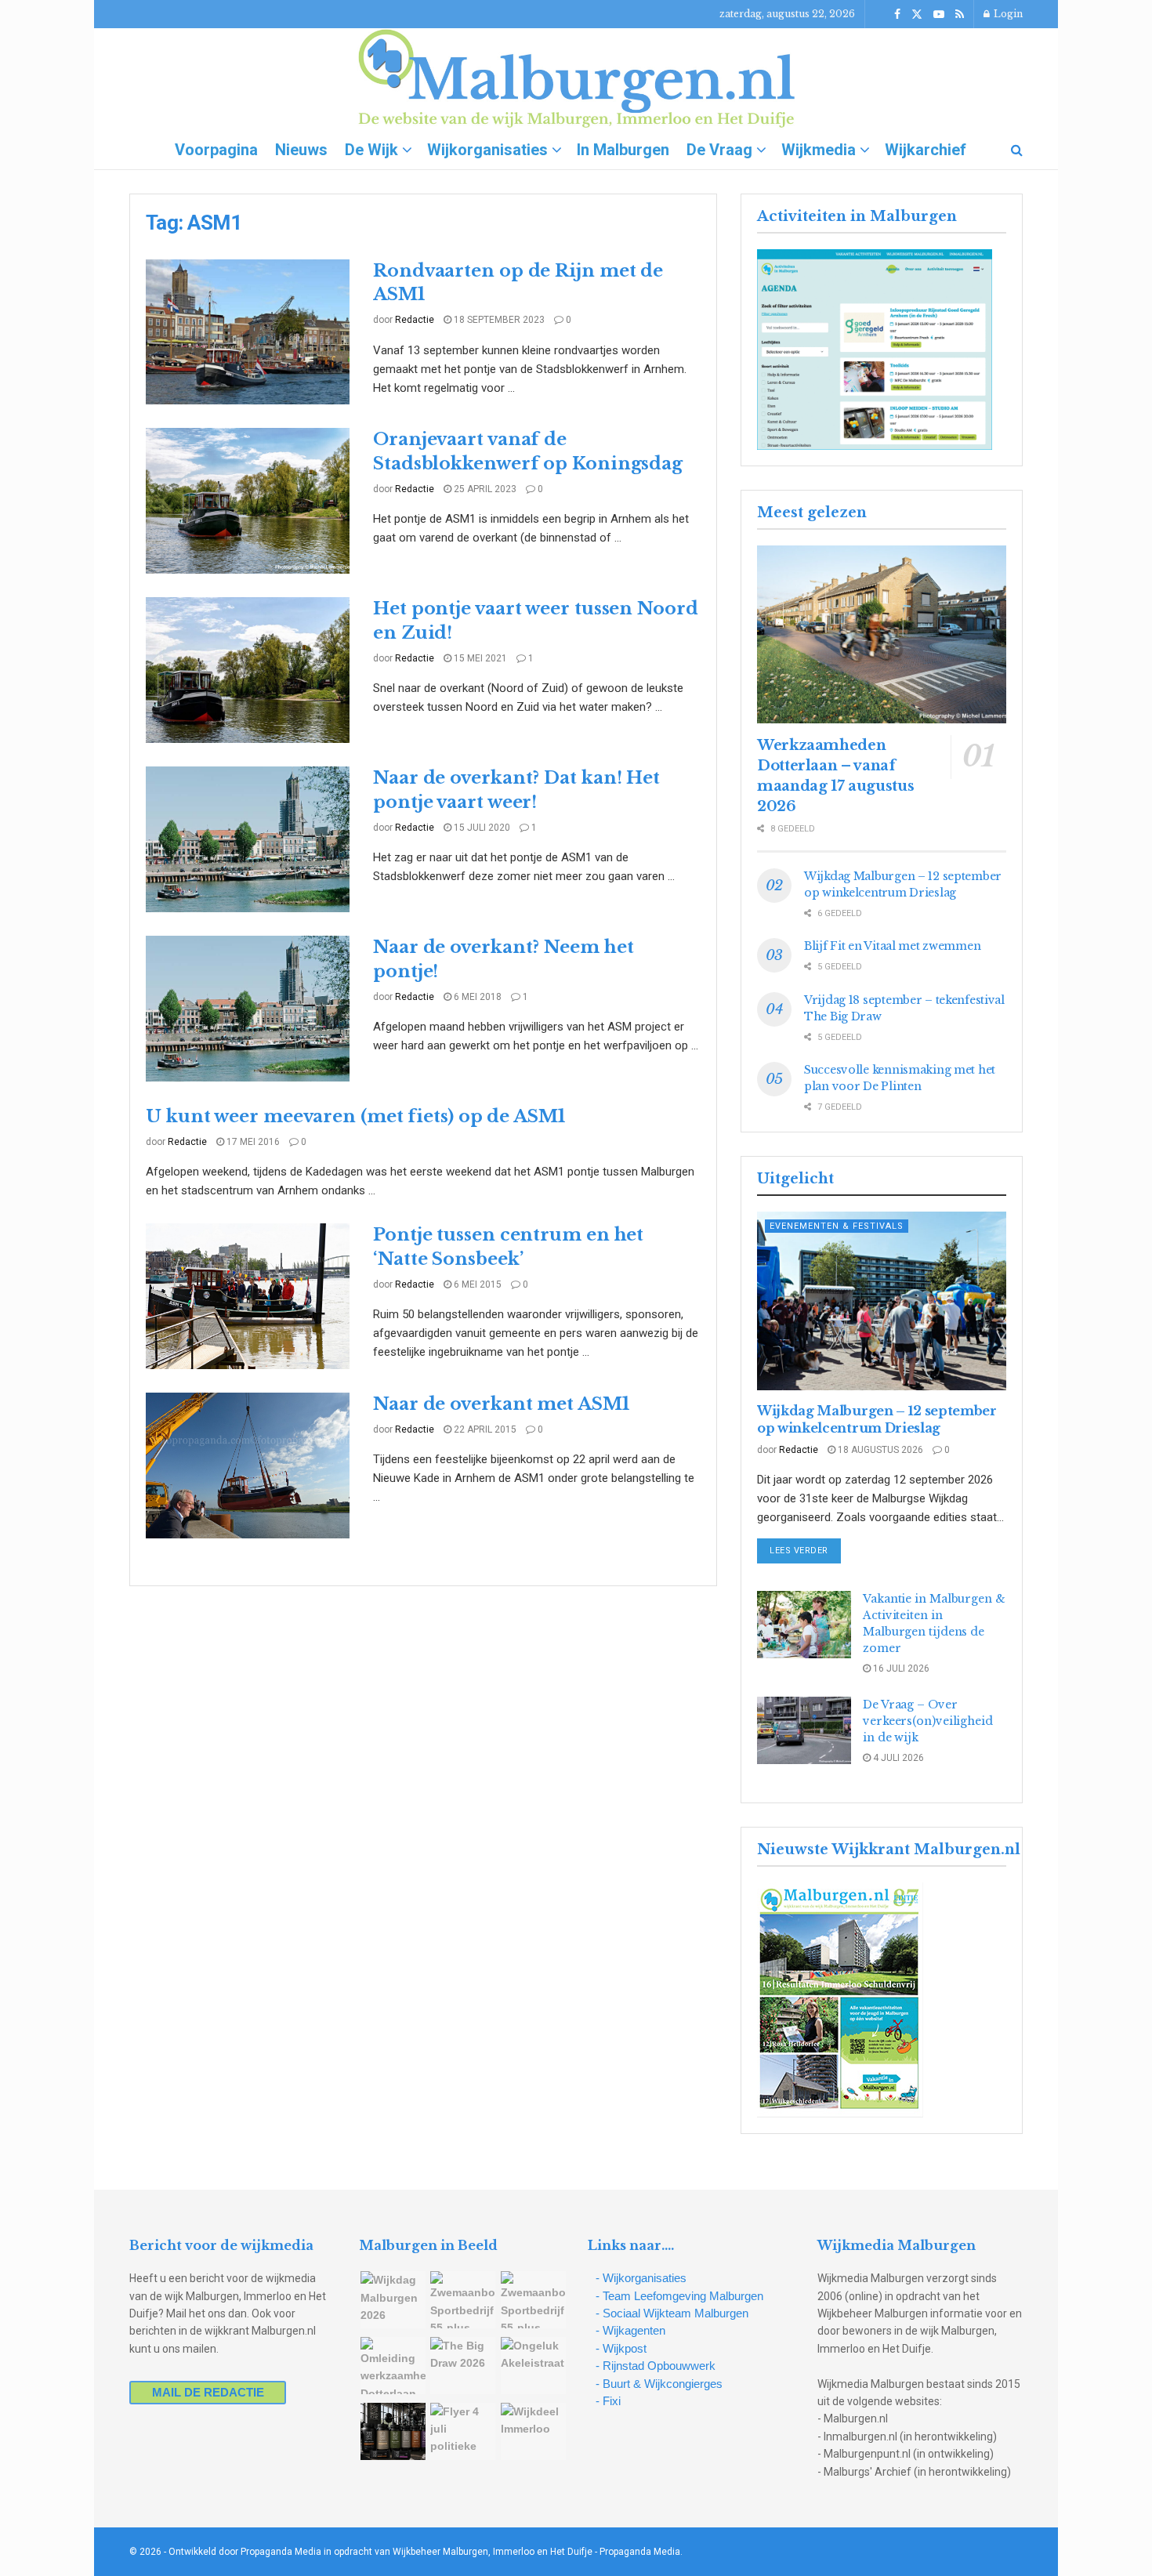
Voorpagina (216, 150)
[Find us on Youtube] (939, 14)
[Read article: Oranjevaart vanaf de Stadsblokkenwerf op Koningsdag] (248, 501)
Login (1007, 14)
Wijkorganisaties (487, 150)
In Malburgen (623, 150)
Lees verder (805, 1550)
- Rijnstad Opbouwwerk (656, 2366)
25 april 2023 (484, 489)
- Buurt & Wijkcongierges (659, 2384)
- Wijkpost (621, 2348)
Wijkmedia (819, 150)
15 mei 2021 (479, 658)
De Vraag (719, 150)
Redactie (415, 320)
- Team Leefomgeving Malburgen (679, 2296)
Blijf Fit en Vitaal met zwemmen (892, 946)
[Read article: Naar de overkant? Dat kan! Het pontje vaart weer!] (248, 839)
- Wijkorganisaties (641, 2278)
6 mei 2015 (476, 1284)
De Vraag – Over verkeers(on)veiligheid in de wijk (928, 1721)
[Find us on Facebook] (897, 14)
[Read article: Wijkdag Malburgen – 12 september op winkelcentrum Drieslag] (882, 1301)
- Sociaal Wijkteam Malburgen (672, 2313)
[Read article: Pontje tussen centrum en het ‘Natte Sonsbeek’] (248, 1296)
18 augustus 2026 (879, 1450)
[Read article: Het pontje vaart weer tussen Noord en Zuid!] (248, 670)
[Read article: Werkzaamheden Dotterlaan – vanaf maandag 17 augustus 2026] (882, 634)
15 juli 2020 (481, 828)
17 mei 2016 (252, 1142)
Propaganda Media (640, 2552)
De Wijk (371, 150)
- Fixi (608, 2401)
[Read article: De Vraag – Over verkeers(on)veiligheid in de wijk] (804, 1730)
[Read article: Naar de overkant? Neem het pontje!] (248, 1009)
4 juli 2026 (897, 1758)
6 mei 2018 (476, 997)
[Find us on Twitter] (917, 14)
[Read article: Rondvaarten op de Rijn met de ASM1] (248, 332)
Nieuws (301, 150)
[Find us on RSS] (960, 14)
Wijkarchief (926, 150)
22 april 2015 (484, 1429)
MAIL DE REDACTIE (208, 2392)
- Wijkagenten (630, 2330)
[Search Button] (1017, 150)
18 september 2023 (498, 320)
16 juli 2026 (900, 1668)
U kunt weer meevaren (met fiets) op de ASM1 (355, 1116)
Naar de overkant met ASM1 (501, 1404)
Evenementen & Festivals (837, 1226)
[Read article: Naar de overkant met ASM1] (248, 1466)
